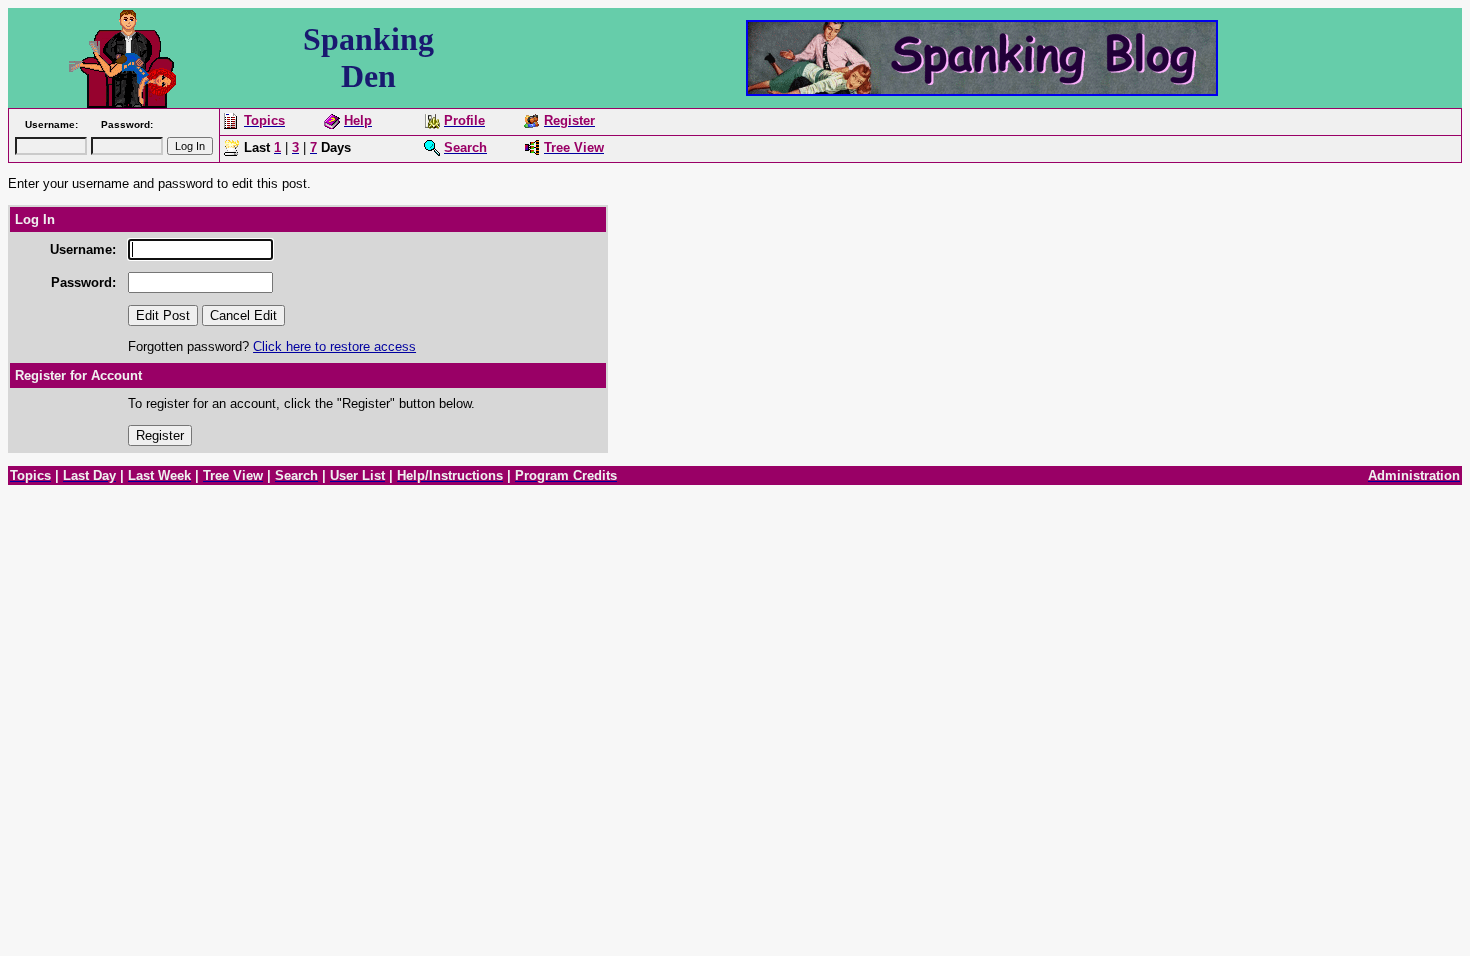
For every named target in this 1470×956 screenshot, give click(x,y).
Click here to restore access (334, 346)
